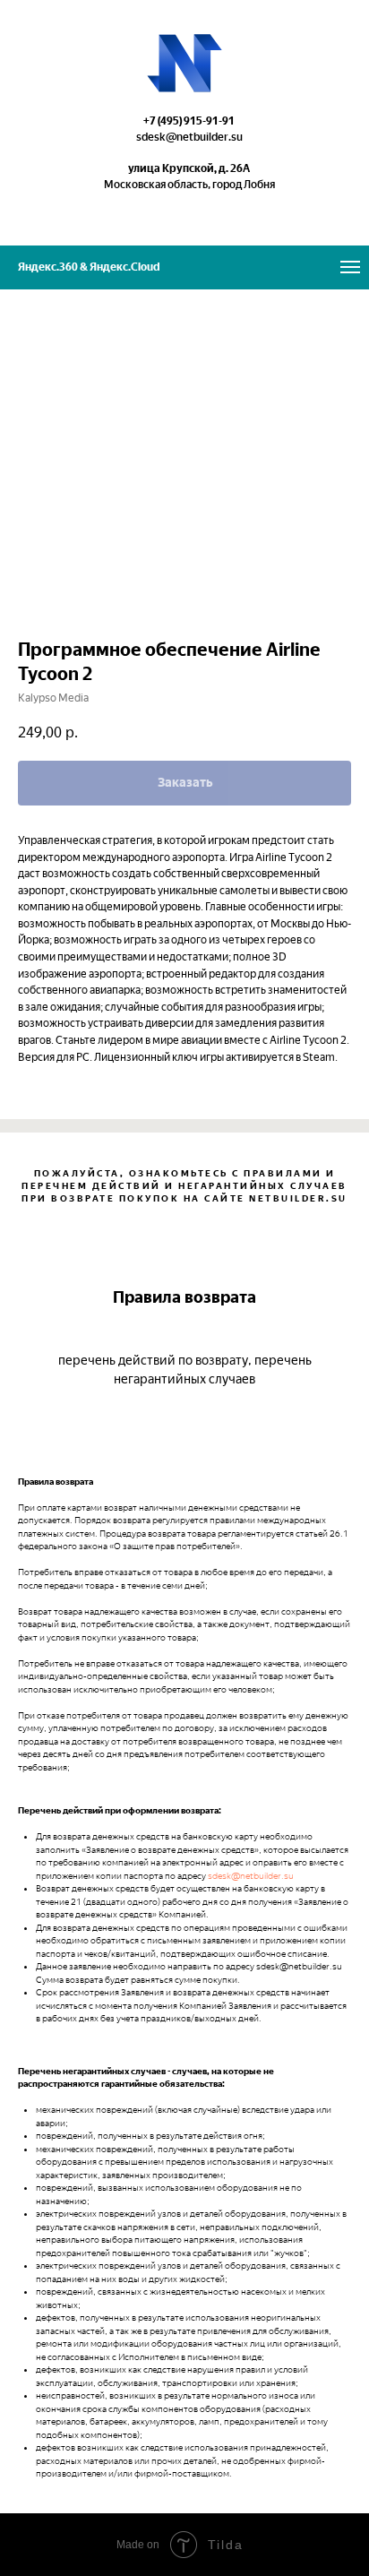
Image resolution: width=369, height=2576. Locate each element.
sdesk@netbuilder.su (251, 1876)
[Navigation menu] (350, 267)
